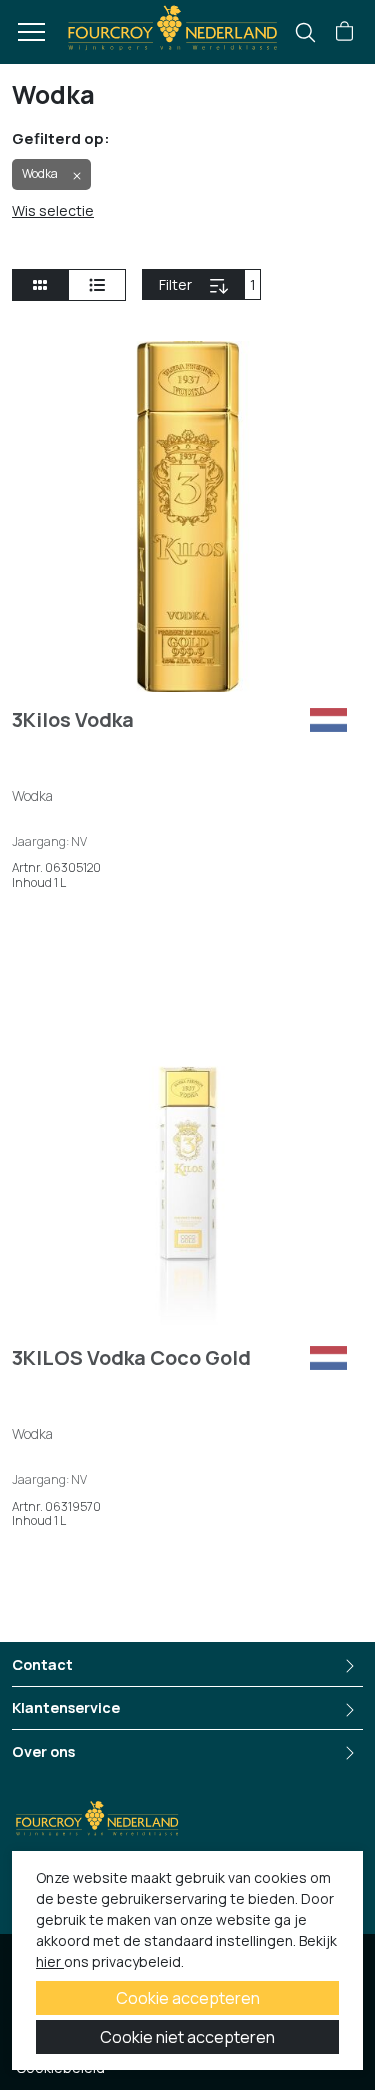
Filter (202, 284)
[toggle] (97, 285)
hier (50, 1961)
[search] (305, 32)
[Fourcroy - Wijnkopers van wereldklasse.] (172, 26)
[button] (344, 32)
